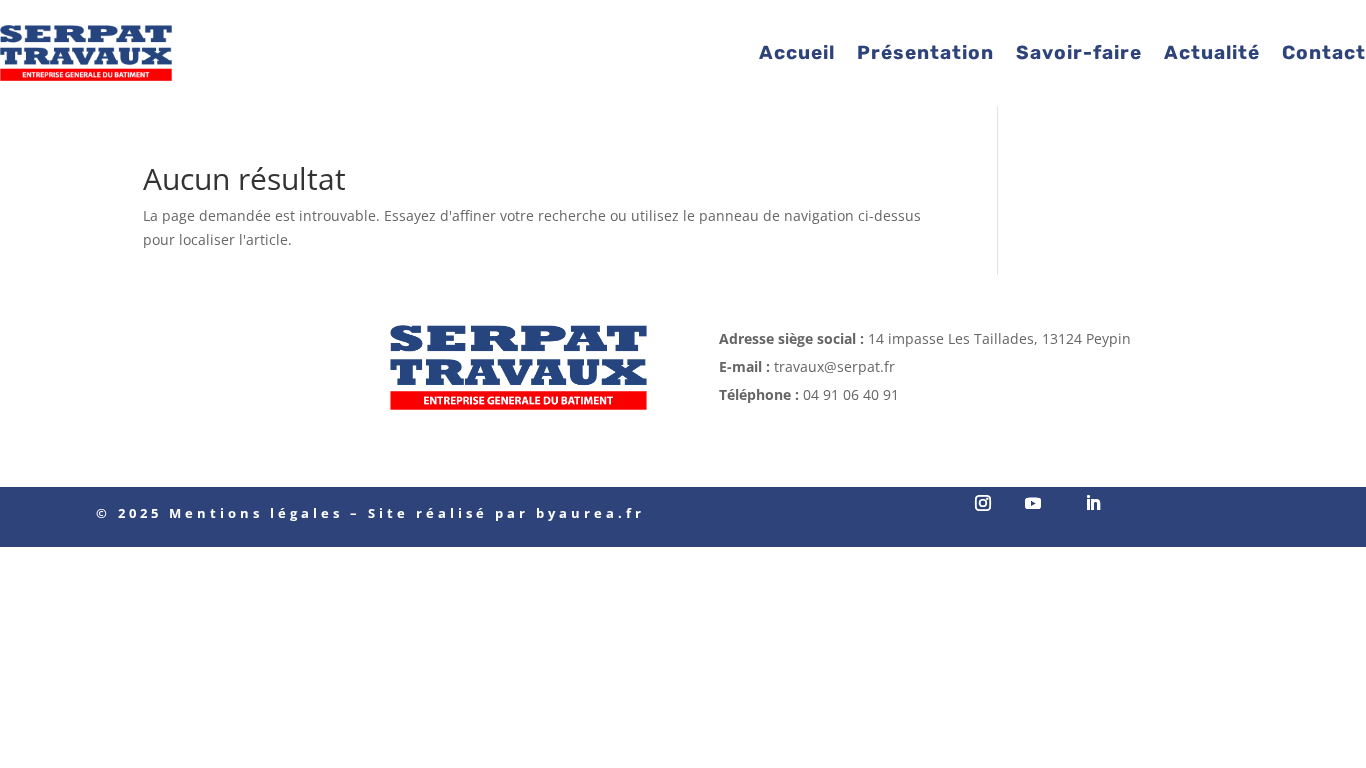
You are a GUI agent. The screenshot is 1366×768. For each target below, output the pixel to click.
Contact (1324, 52)
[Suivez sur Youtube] (1033, 503)
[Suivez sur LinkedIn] (1093, 503)
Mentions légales (256, 513)
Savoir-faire (1079, 52)
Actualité (1212, 52)
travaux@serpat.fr (834, 366)
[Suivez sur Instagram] (983, 503)
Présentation (925, 52)
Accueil (797, 52)
